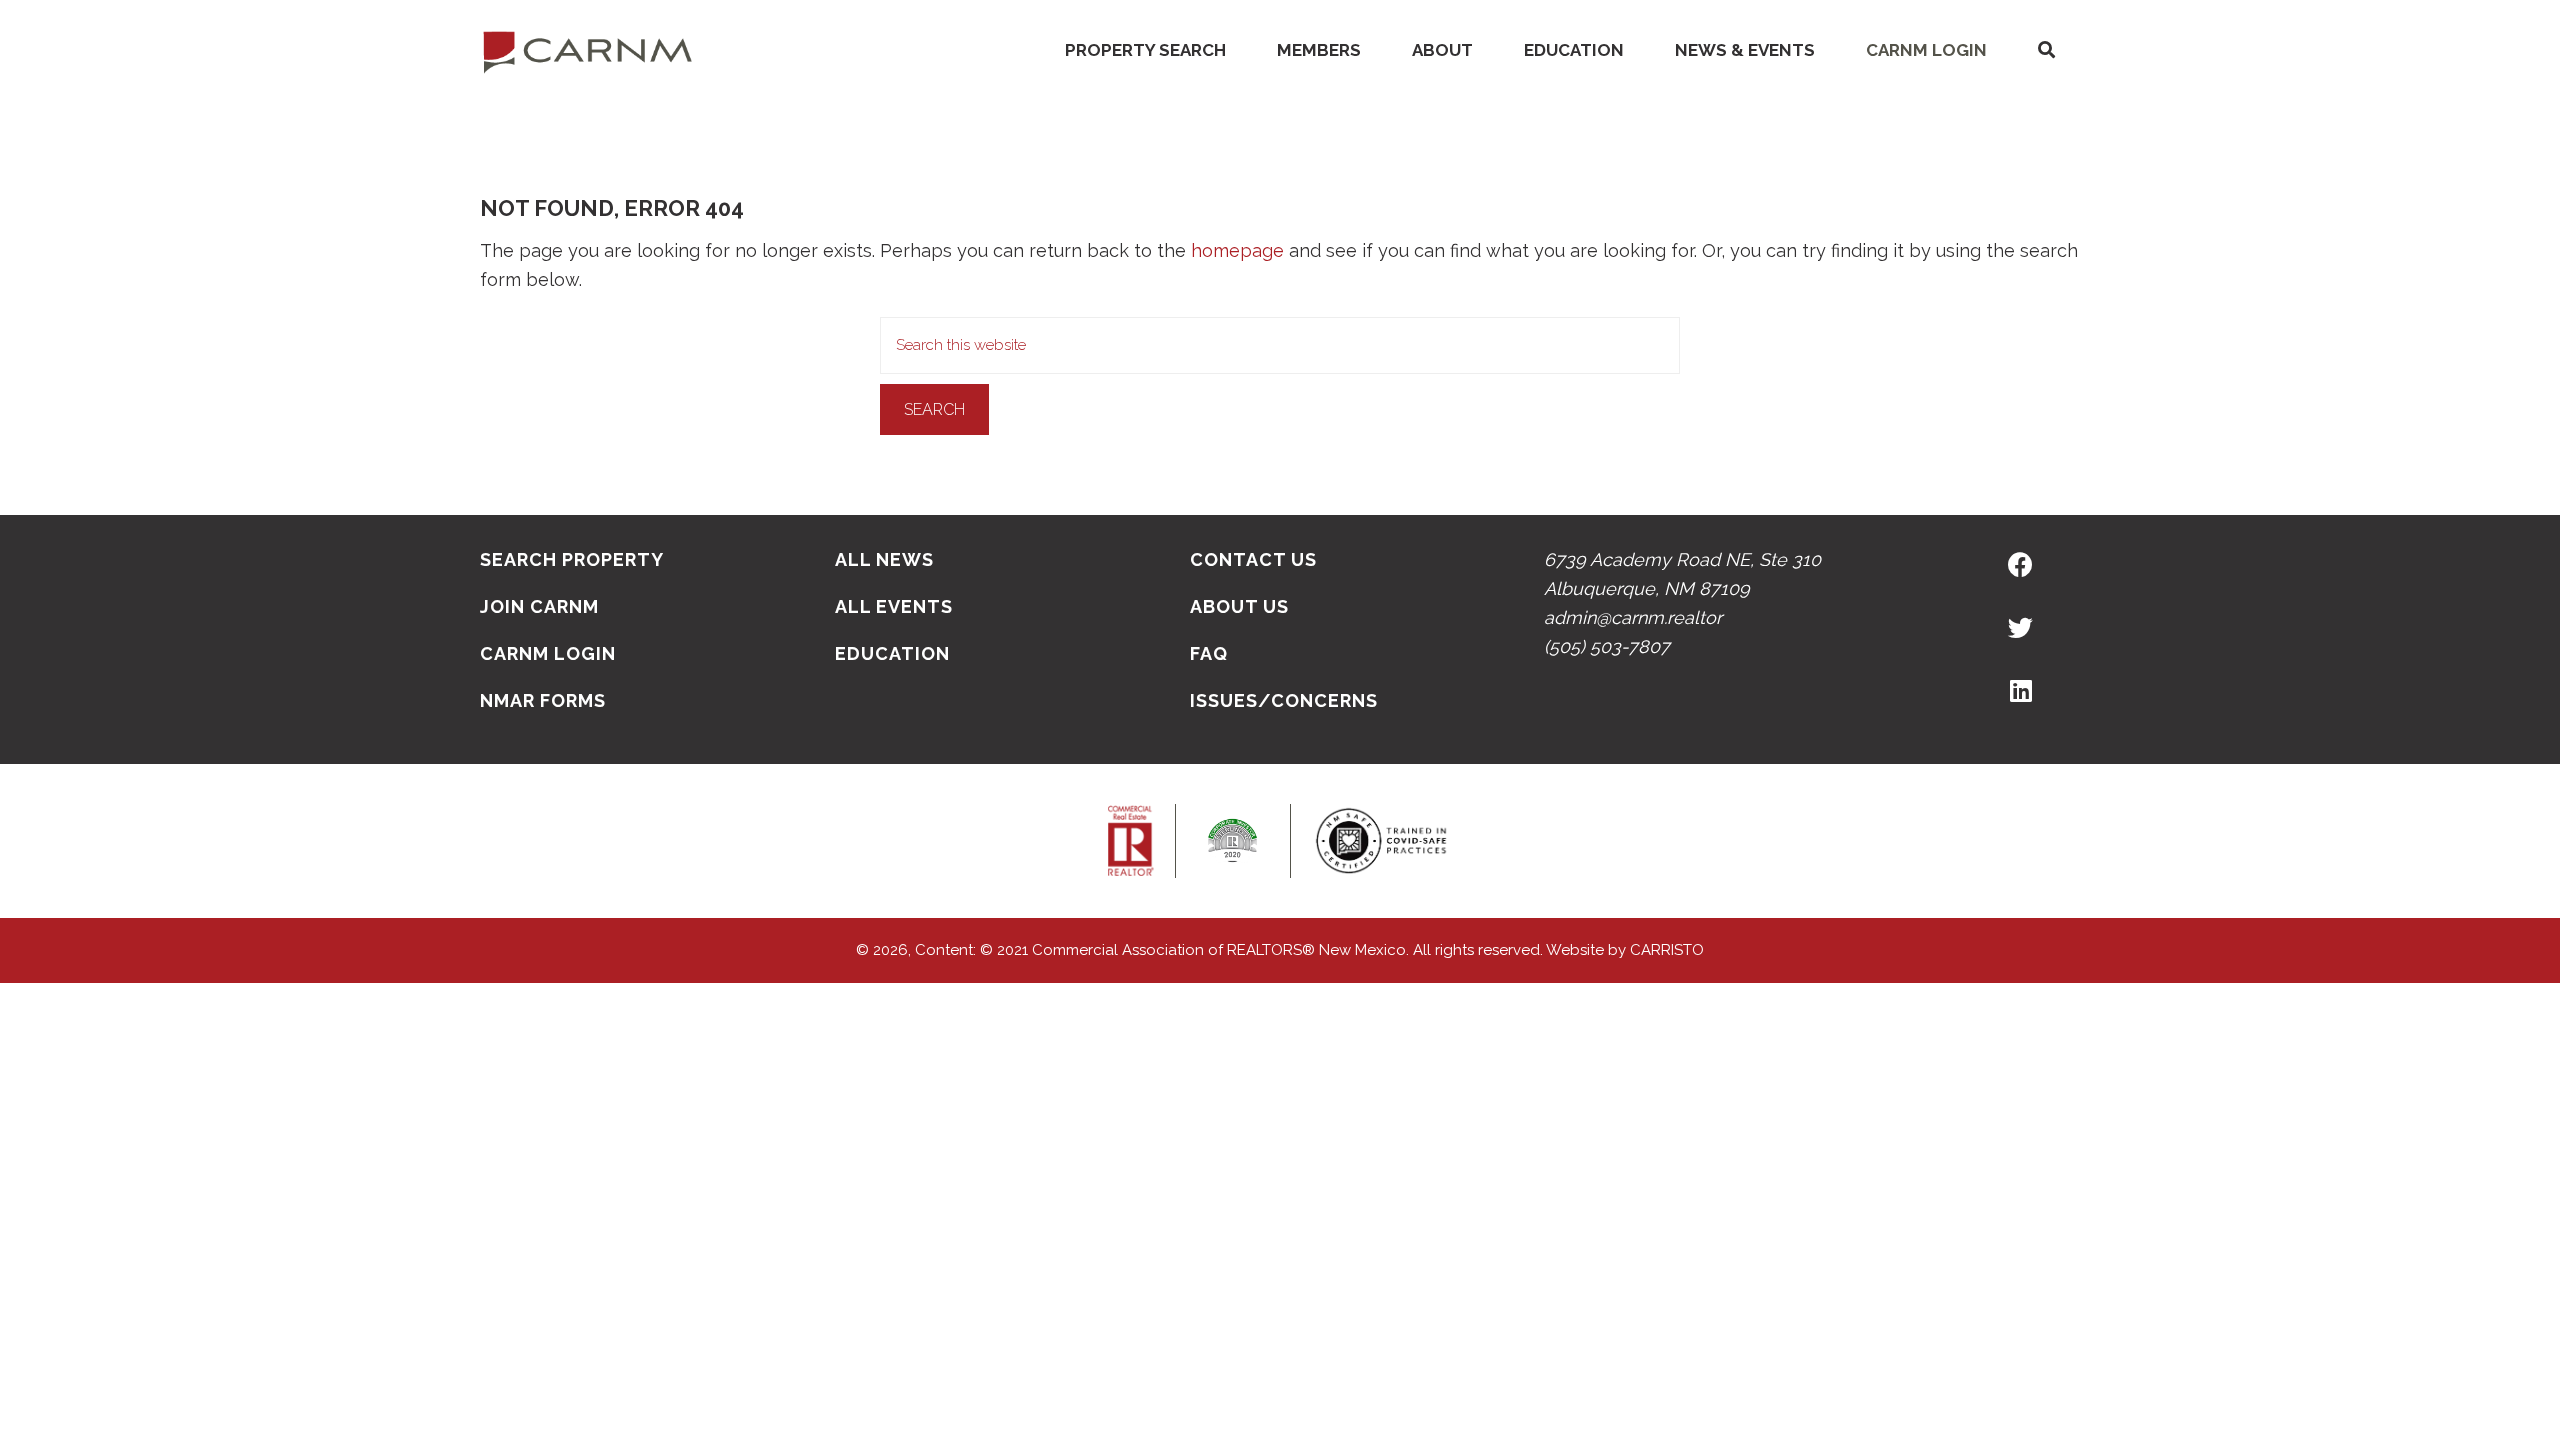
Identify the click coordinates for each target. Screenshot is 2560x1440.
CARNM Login (1926, 50)
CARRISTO (1667, 950)
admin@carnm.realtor (1633, 617)
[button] (2046, 50)
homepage (1237, 250)
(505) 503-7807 (1607, 646)
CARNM (588, 50)
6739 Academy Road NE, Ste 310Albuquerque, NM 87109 (1682, 574)
